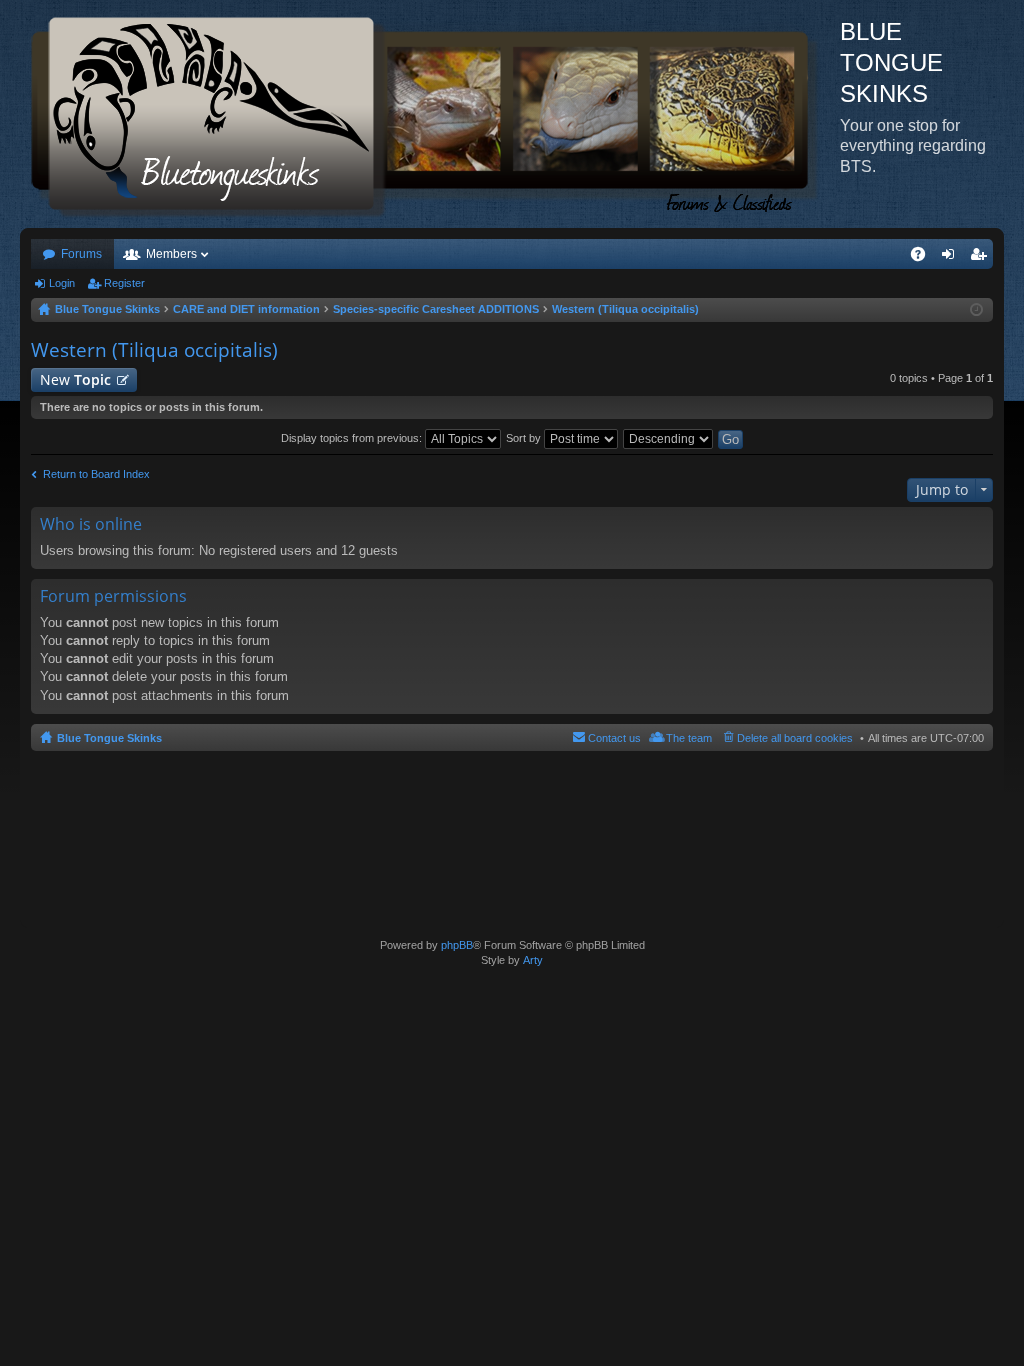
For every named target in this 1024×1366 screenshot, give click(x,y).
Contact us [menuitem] (614, 738)
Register (124, 283)
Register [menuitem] (982, 258)
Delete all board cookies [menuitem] (795, 738)
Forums (81, 254)
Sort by (525, 438)
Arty (533, 960)
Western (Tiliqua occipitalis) (154, 350)
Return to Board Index (96, 474)
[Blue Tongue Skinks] (430, 114)
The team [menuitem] (689, 738)
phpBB (457, 945)
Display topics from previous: (353, 438)
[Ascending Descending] (669, 438)
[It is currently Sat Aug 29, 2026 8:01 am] (976, 310)
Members (171, 254)
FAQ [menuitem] (924, 258)
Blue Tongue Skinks (109, 738)
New (75, 379)
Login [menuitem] (952, 258)
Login (62, 283)
